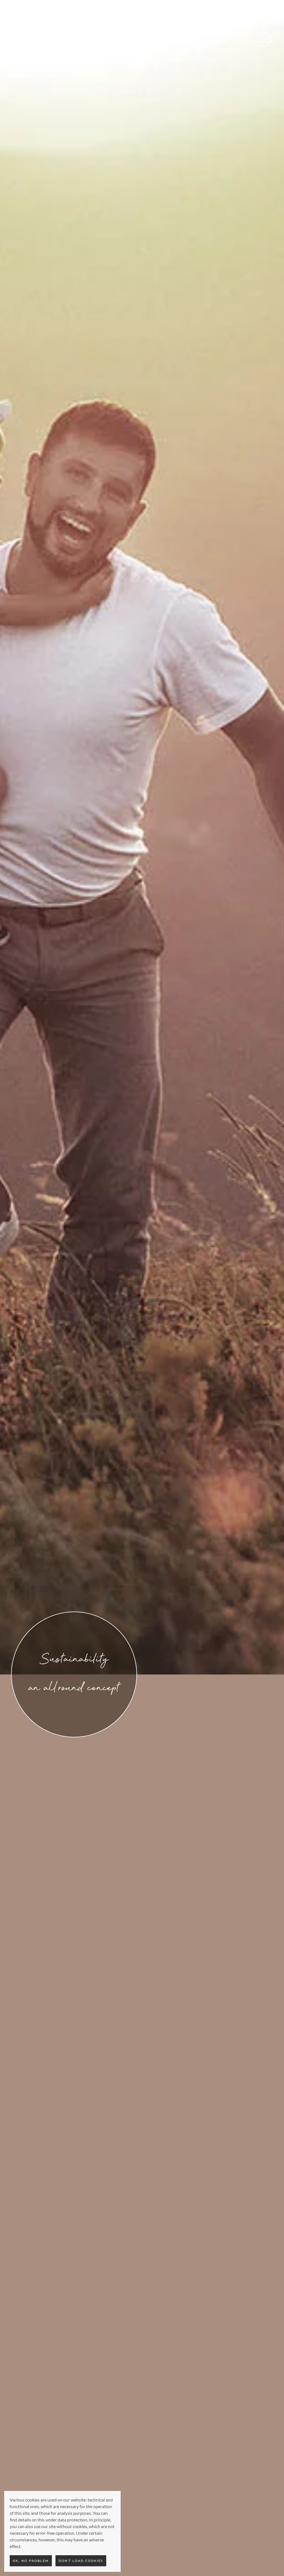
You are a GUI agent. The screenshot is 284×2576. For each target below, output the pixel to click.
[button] (264, 40)
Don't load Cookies (81, 2561)
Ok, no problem (31, 2561)
